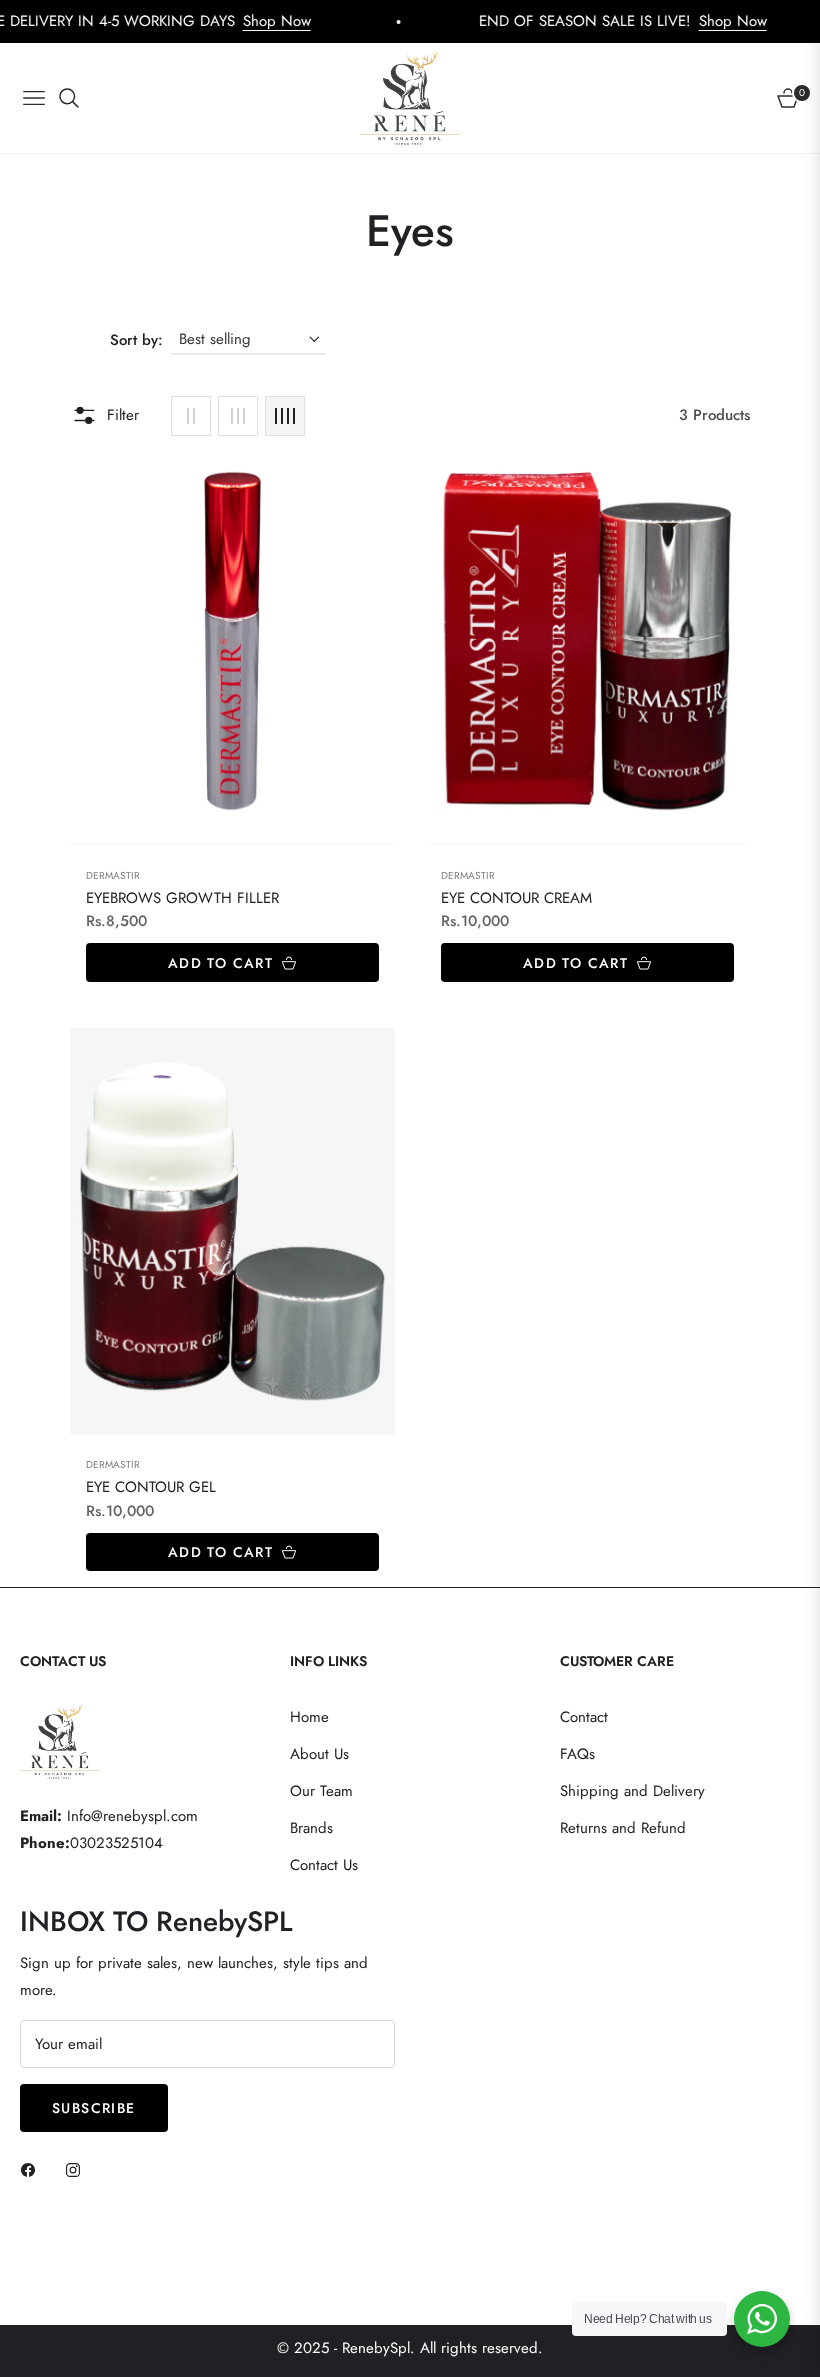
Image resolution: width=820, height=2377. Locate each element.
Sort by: (136, 340)
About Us (319, 1754)
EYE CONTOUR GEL (151, 1488)
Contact (584, 1717)
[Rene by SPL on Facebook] (33, 2169)
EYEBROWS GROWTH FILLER (182, 899)
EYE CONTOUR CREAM (516, 899)
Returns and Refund (623, 1828)
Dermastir (113, 875)
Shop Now (207, 21)
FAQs (577, 1754)
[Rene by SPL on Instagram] (78, 2169)
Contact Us (324, 1865)
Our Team (321, 1791)
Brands (311, 1828)
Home (309, 1717)
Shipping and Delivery (632, 1791)
